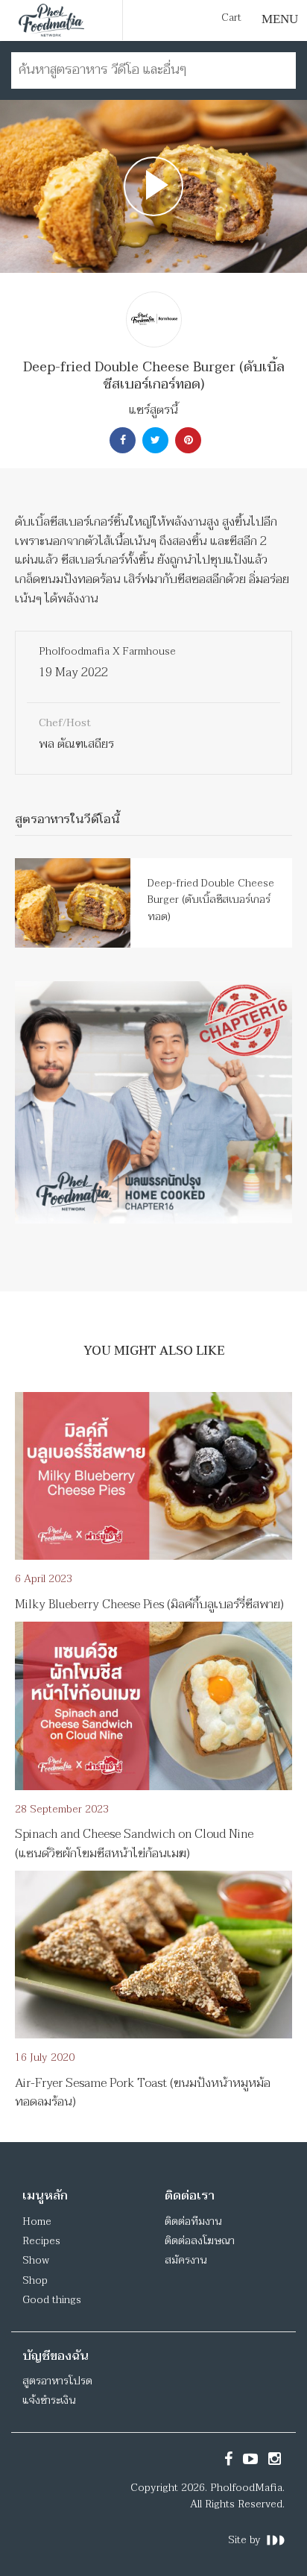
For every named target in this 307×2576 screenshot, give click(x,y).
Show (36, 2260)
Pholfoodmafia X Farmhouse (107, 651)
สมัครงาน (186, 2260)
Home (37, 2221)
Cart (231, 18)
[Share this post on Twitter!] (153, 440)
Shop (35, 2280)
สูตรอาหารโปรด (57, 2381)
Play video (153, 186)
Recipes (41, 2241)
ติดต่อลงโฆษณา (200, 2241)
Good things (52, 2300)
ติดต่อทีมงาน (193, 2221)
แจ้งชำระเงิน (49, 2400)
